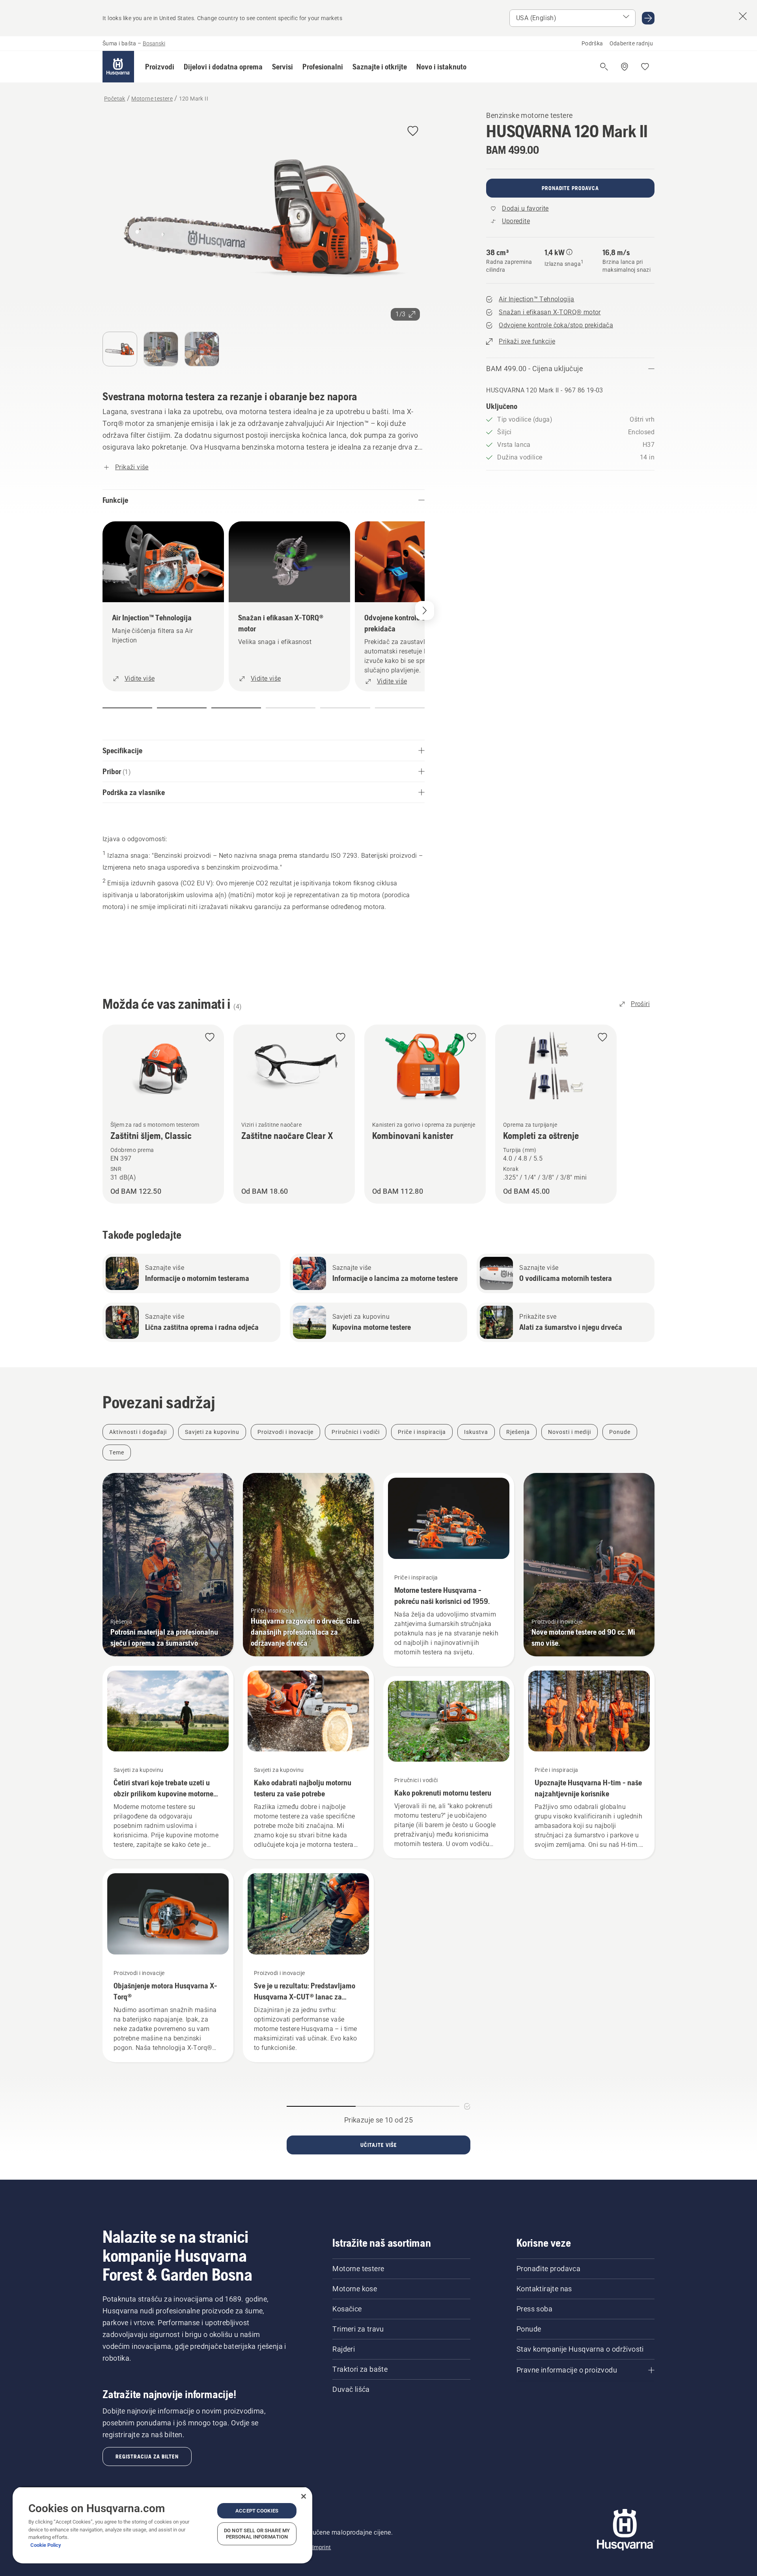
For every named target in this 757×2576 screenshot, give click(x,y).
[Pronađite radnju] (625, 67)
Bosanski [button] (154, 43)
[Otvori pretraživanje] (604, 67)
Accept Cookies (257, 2511)
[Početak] (118, 67)
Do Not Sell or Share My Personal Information (257, 2534)
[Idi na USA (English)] (648, 18)
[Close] (304, 2496)
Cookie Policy (46, 2545)
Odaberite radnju (631, 43)
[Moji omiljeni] (645, 67)
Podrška (592, 43)
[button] (160, 67)
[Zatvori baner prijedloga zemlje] (743, 16)
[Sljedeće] (425, 610)
